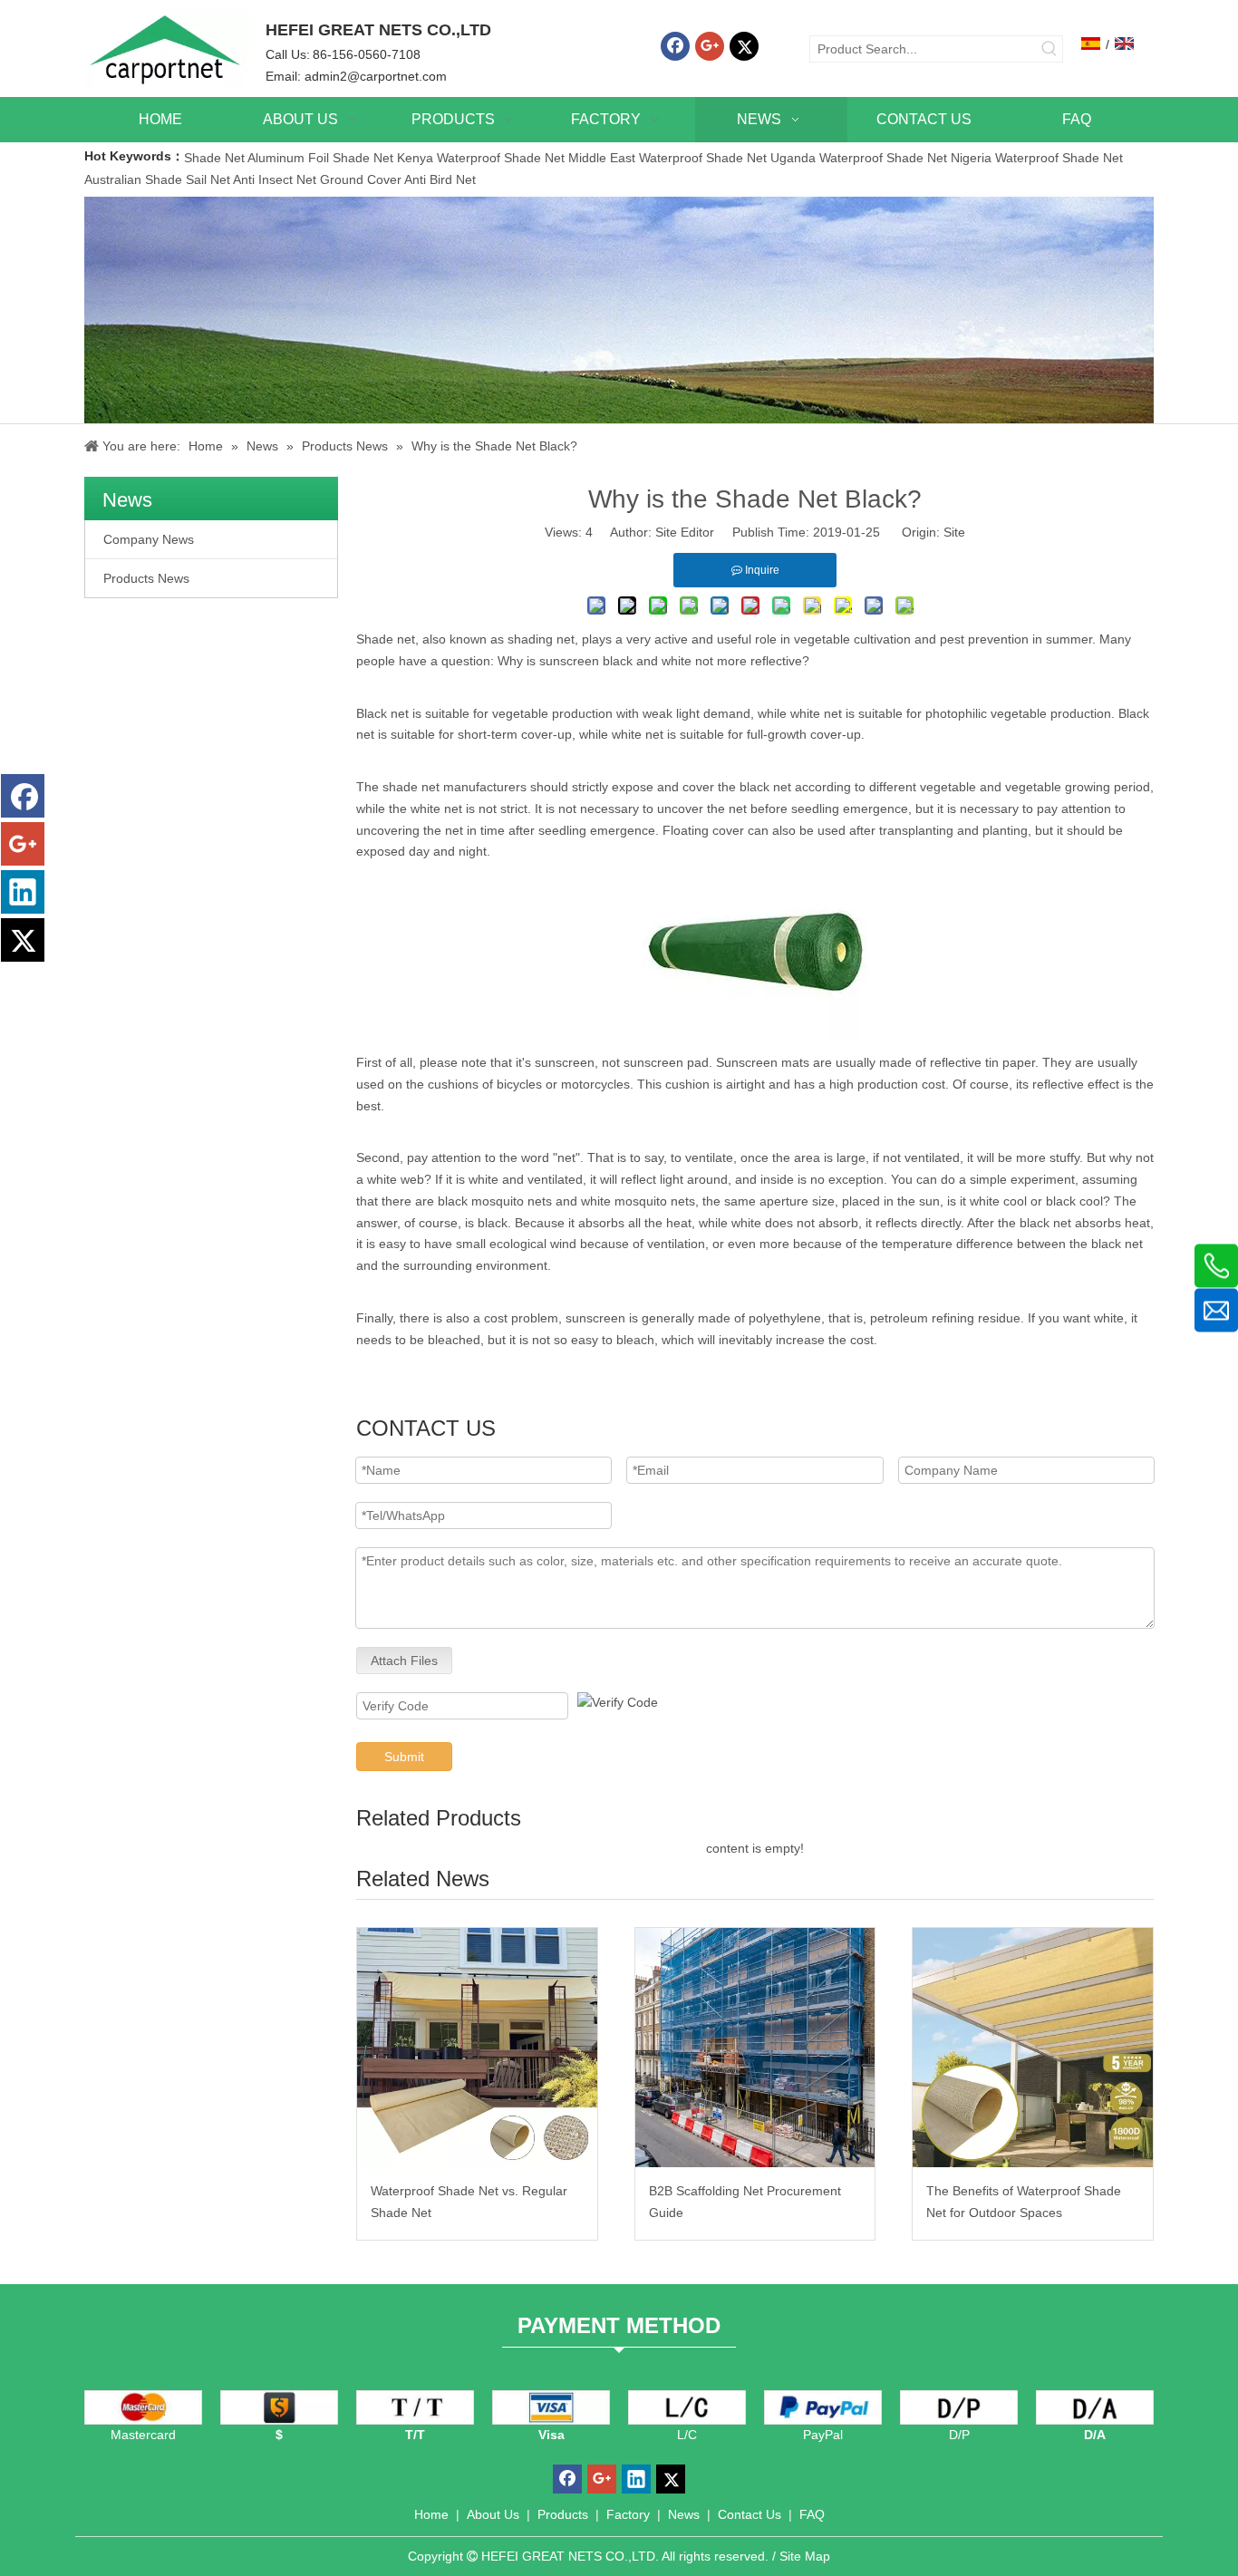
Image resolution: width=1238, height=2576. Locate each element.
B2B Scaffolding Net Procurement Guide (745, 2202)
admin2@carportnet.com (376, 76)
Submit (404, 1757)
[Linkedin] (23, 892)
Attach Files (404, 1661)
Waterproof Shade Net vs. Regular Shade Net (469, 2202)
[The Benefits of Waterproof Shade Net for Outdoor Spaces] (1033, 2048)
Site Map (805, 2556)
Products (563, 2514)
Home (431, 2514)
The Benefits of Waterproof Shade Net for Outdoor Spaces (1024, 2202)
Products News (146, 578)
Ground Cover (361, 179)
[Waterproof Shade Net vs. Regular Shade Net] (477, 2048)
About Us (493, 2514)
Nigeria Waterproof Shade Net (1037, 158)
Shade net (386, 639)
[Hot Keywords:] (1049, 49)
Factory (628, 2514)
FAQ (812, 2514)
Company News (149, 539)
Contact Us (750, 2514)
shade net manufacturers (455, 787)
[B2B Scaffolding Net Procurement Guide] (755, 2048)
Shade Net (216, 158)
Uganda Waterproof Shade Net (859, 158)
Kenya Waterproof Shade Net (481, 158)
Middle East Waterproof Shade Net (667, 158)
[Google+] (710, 46)
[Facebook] (675, 46)
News (684, 2514)
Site (954, 532)
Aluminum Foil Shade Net (322, 158)
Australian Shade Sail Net (157, 179)
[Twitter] (744, 46)
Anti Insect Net (275, 179)
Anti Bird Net (440, 179)
